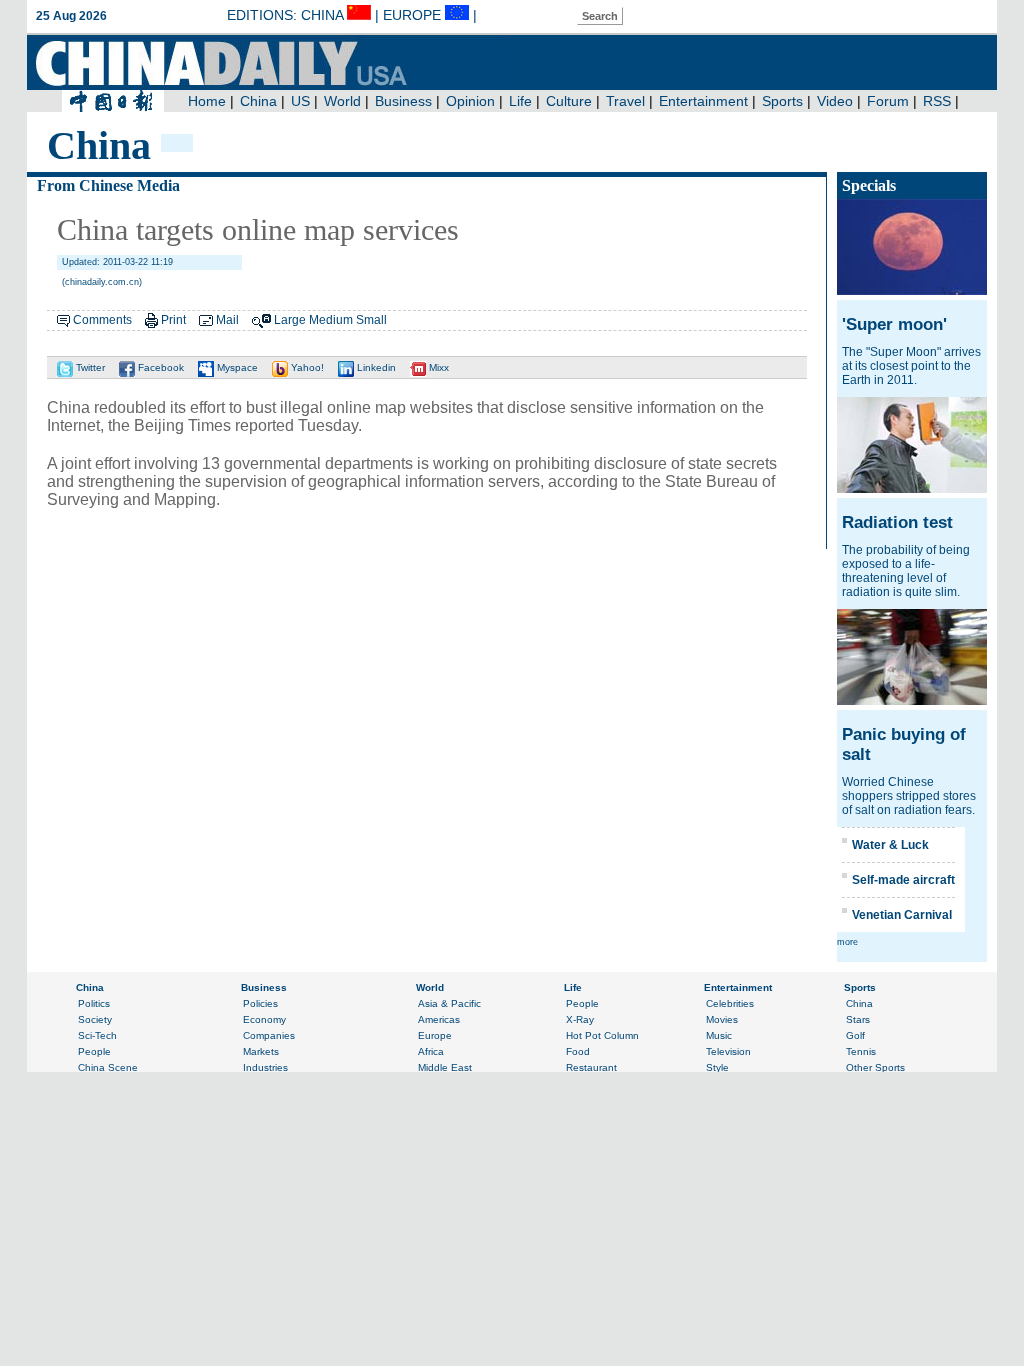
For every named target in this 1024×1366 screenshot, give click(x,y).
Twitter (89, 367)
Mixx (437, 367)
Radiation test (897, 522)
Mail (227, 320)
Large (290, 320)
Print (173, 320)
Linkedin (375, 367)
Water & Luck (890, 845)
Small (371, 320)
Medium (331, 320)
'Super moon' (894, 324)
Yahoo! (306, 367)
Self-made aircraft (903, 880)
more (847, 942)
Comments (102, 320)
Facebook (159, 367)
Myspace (236, 367)
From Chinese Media (108, 185)
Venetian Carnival (902, 915)
